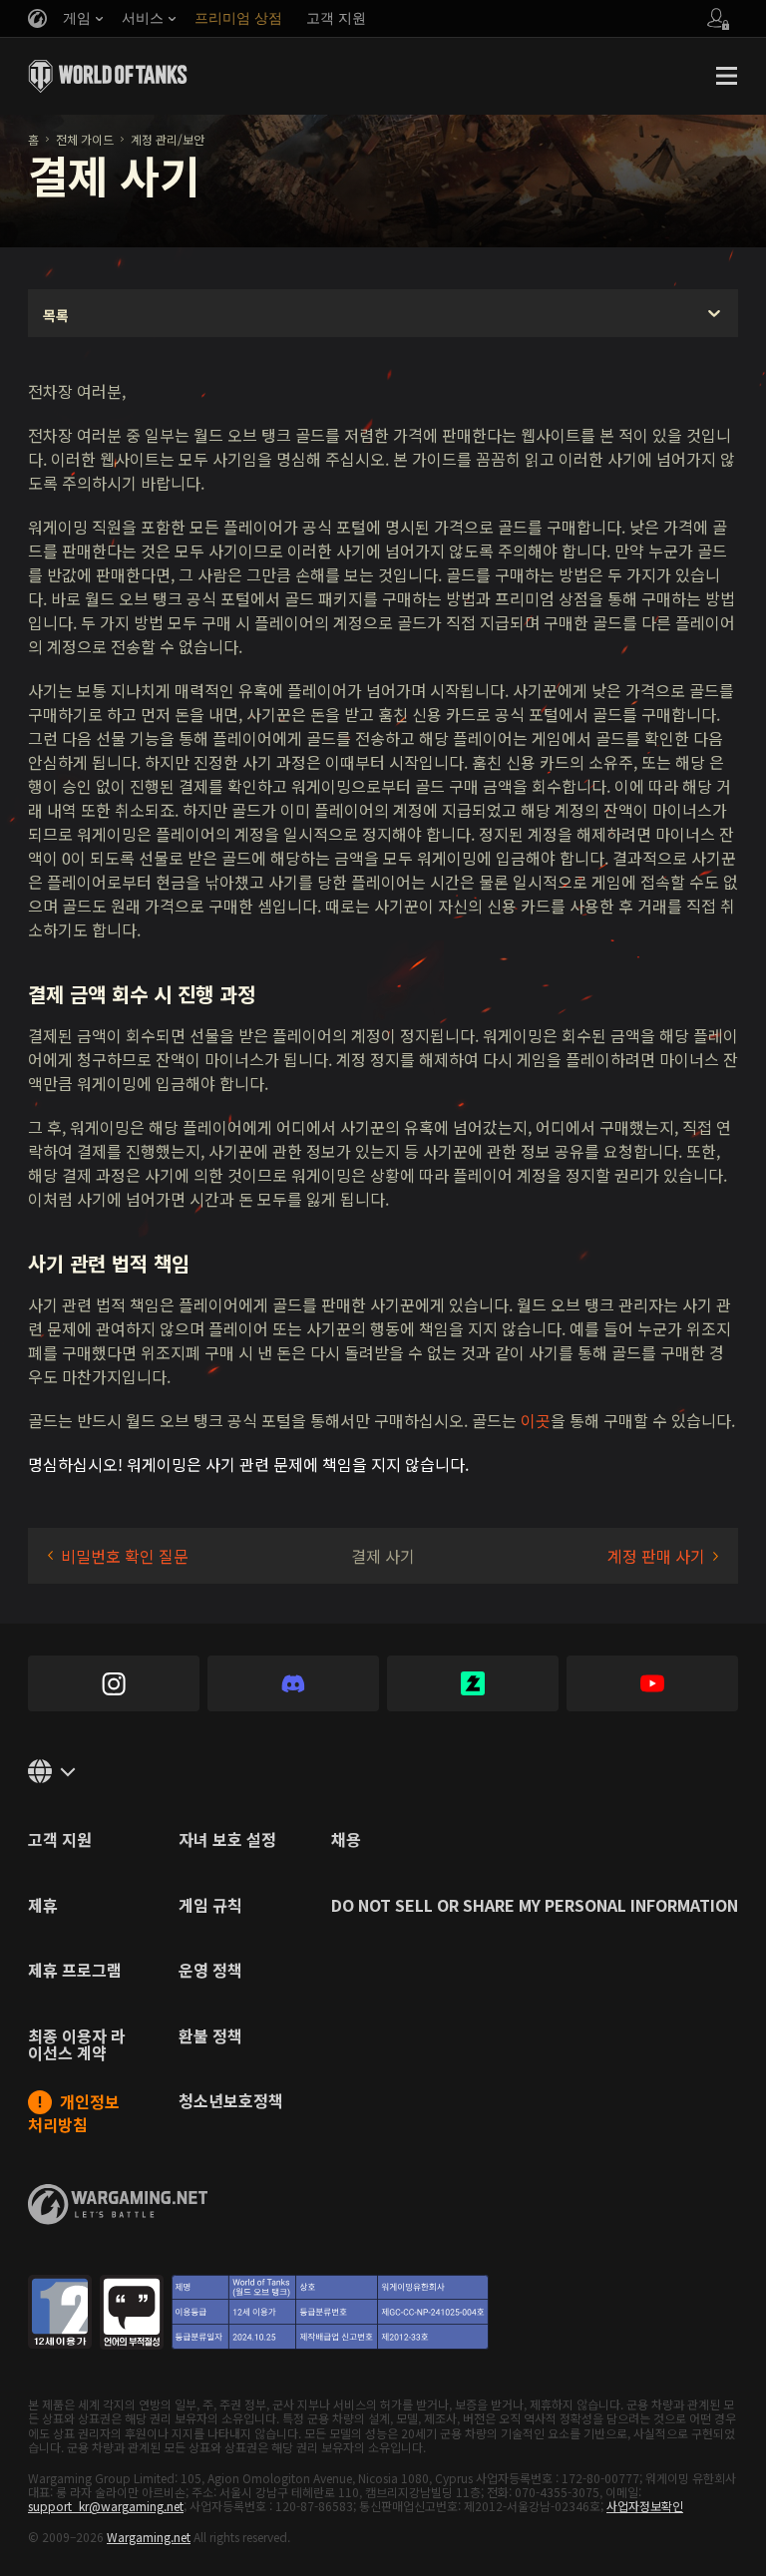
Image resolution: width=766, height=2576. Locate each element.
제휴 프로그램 (75, 1972)
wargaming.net (118, 2205)
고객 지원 (60, 1841)
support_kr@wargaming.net (106, 2506)
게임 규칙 (210, 1907)
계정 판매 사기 (656, 1556)
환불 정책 (210, 2037)
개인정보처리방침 (74, 2113)
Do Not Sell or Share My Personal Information (535, 1907)
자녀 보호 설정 (227, 1841)
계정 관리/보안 (168, 139)
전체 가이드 (85, 139)
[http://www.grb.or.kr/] (258, 2312)
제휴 (43, 1907)
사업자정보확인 (645, 2506)
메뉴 (726, 76)
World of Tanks (108, 76)
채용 (346, 1841)
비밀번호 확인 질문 (125, 1556)
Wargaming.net (149, 2537)
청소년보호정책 (231, 2102)
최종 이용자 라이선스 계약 (77, 2046)
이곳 (536, 1420)
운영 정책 (210, 1972)
